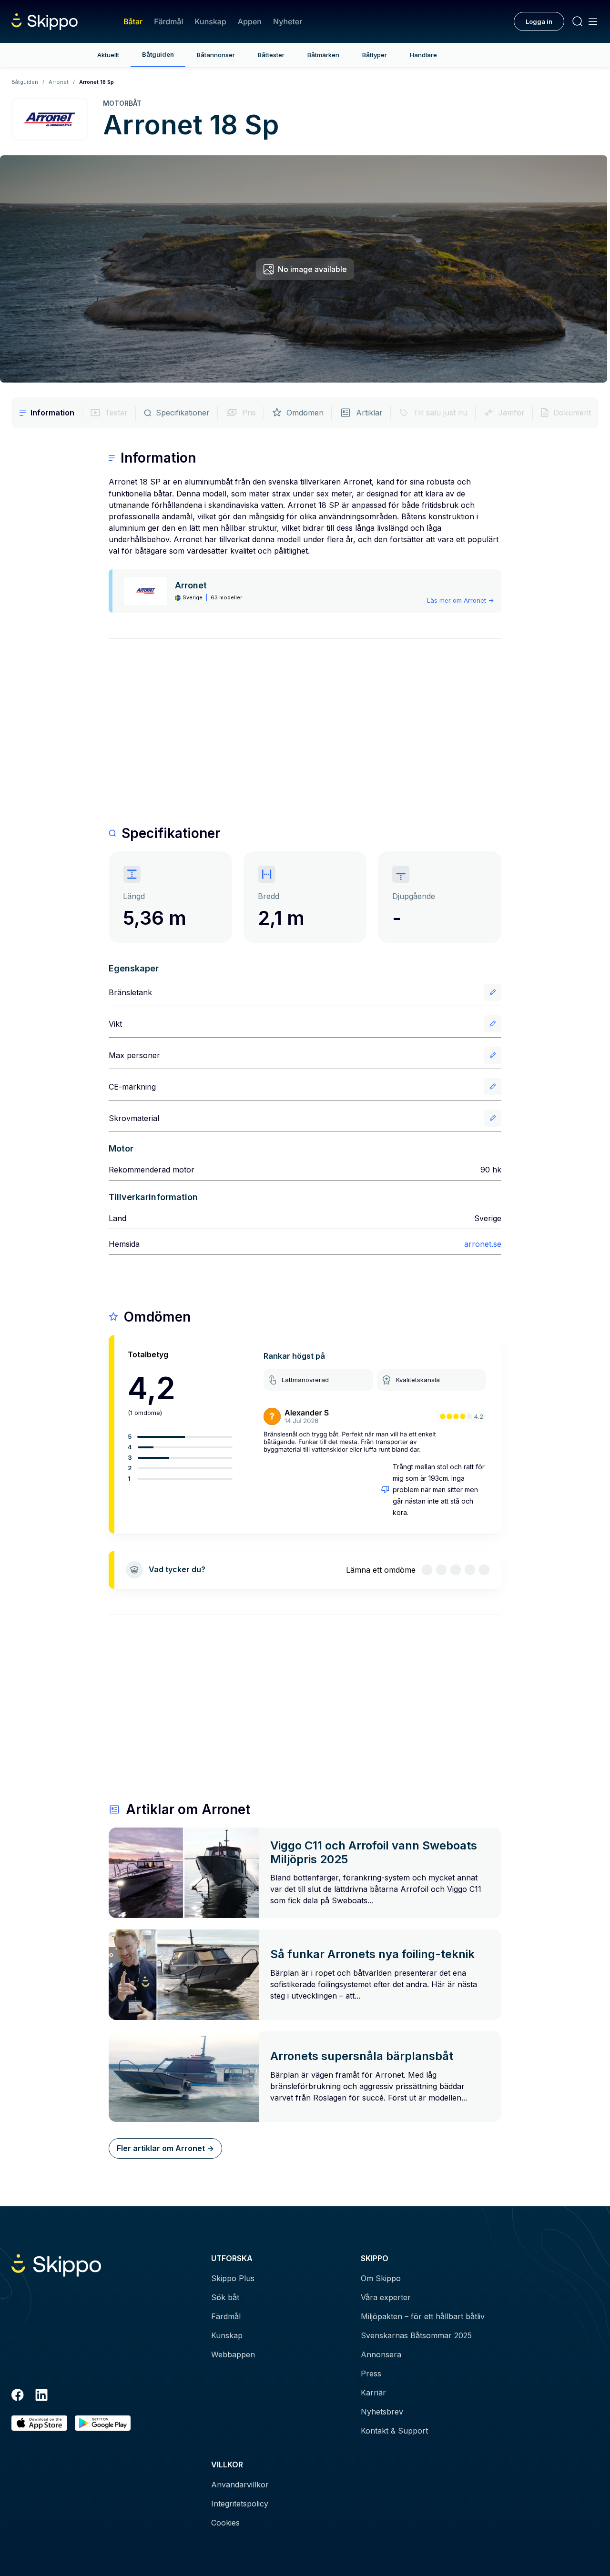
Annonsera (381, 2354)
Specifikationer (183, 413)
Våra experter (386, 2297)
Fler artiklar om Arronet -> (165, 2148)
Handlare (423, 55)
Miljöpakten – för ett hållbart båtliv (423, 2316)
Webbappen (233, 2354)
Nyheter (288, 21)
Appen (250, 21)
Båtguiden (158, 54)
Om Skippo (381, 2278)
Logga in (539, 21)
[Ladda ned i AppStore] (39, 2423)
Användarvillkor (240, 2485)
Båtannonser (216, 55)
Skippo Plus (233, 2278)
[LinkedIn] (41, 2396)
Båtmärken (323, 55)
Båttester (271, 55)
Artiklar (369, 413)
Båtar (133, 21)
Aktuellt (108, 55)
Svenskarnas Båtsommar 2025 (416, 2335)
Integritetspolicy (240, 2504)
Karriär (373, 2393)
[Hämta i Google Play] (103, 2423)
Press (371, 2374)
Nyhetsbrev (382, 2412)
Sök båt (225, 2297)
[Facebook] (18, 2396)
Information (52, 413)
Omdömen (305, 413)
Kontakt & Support (394, 2431)
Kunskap (211, 21)
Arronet (59, 82)
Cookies (225, 2523)
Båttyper (375, 55)
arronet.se (483, 1244)
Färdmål (168, 21)
